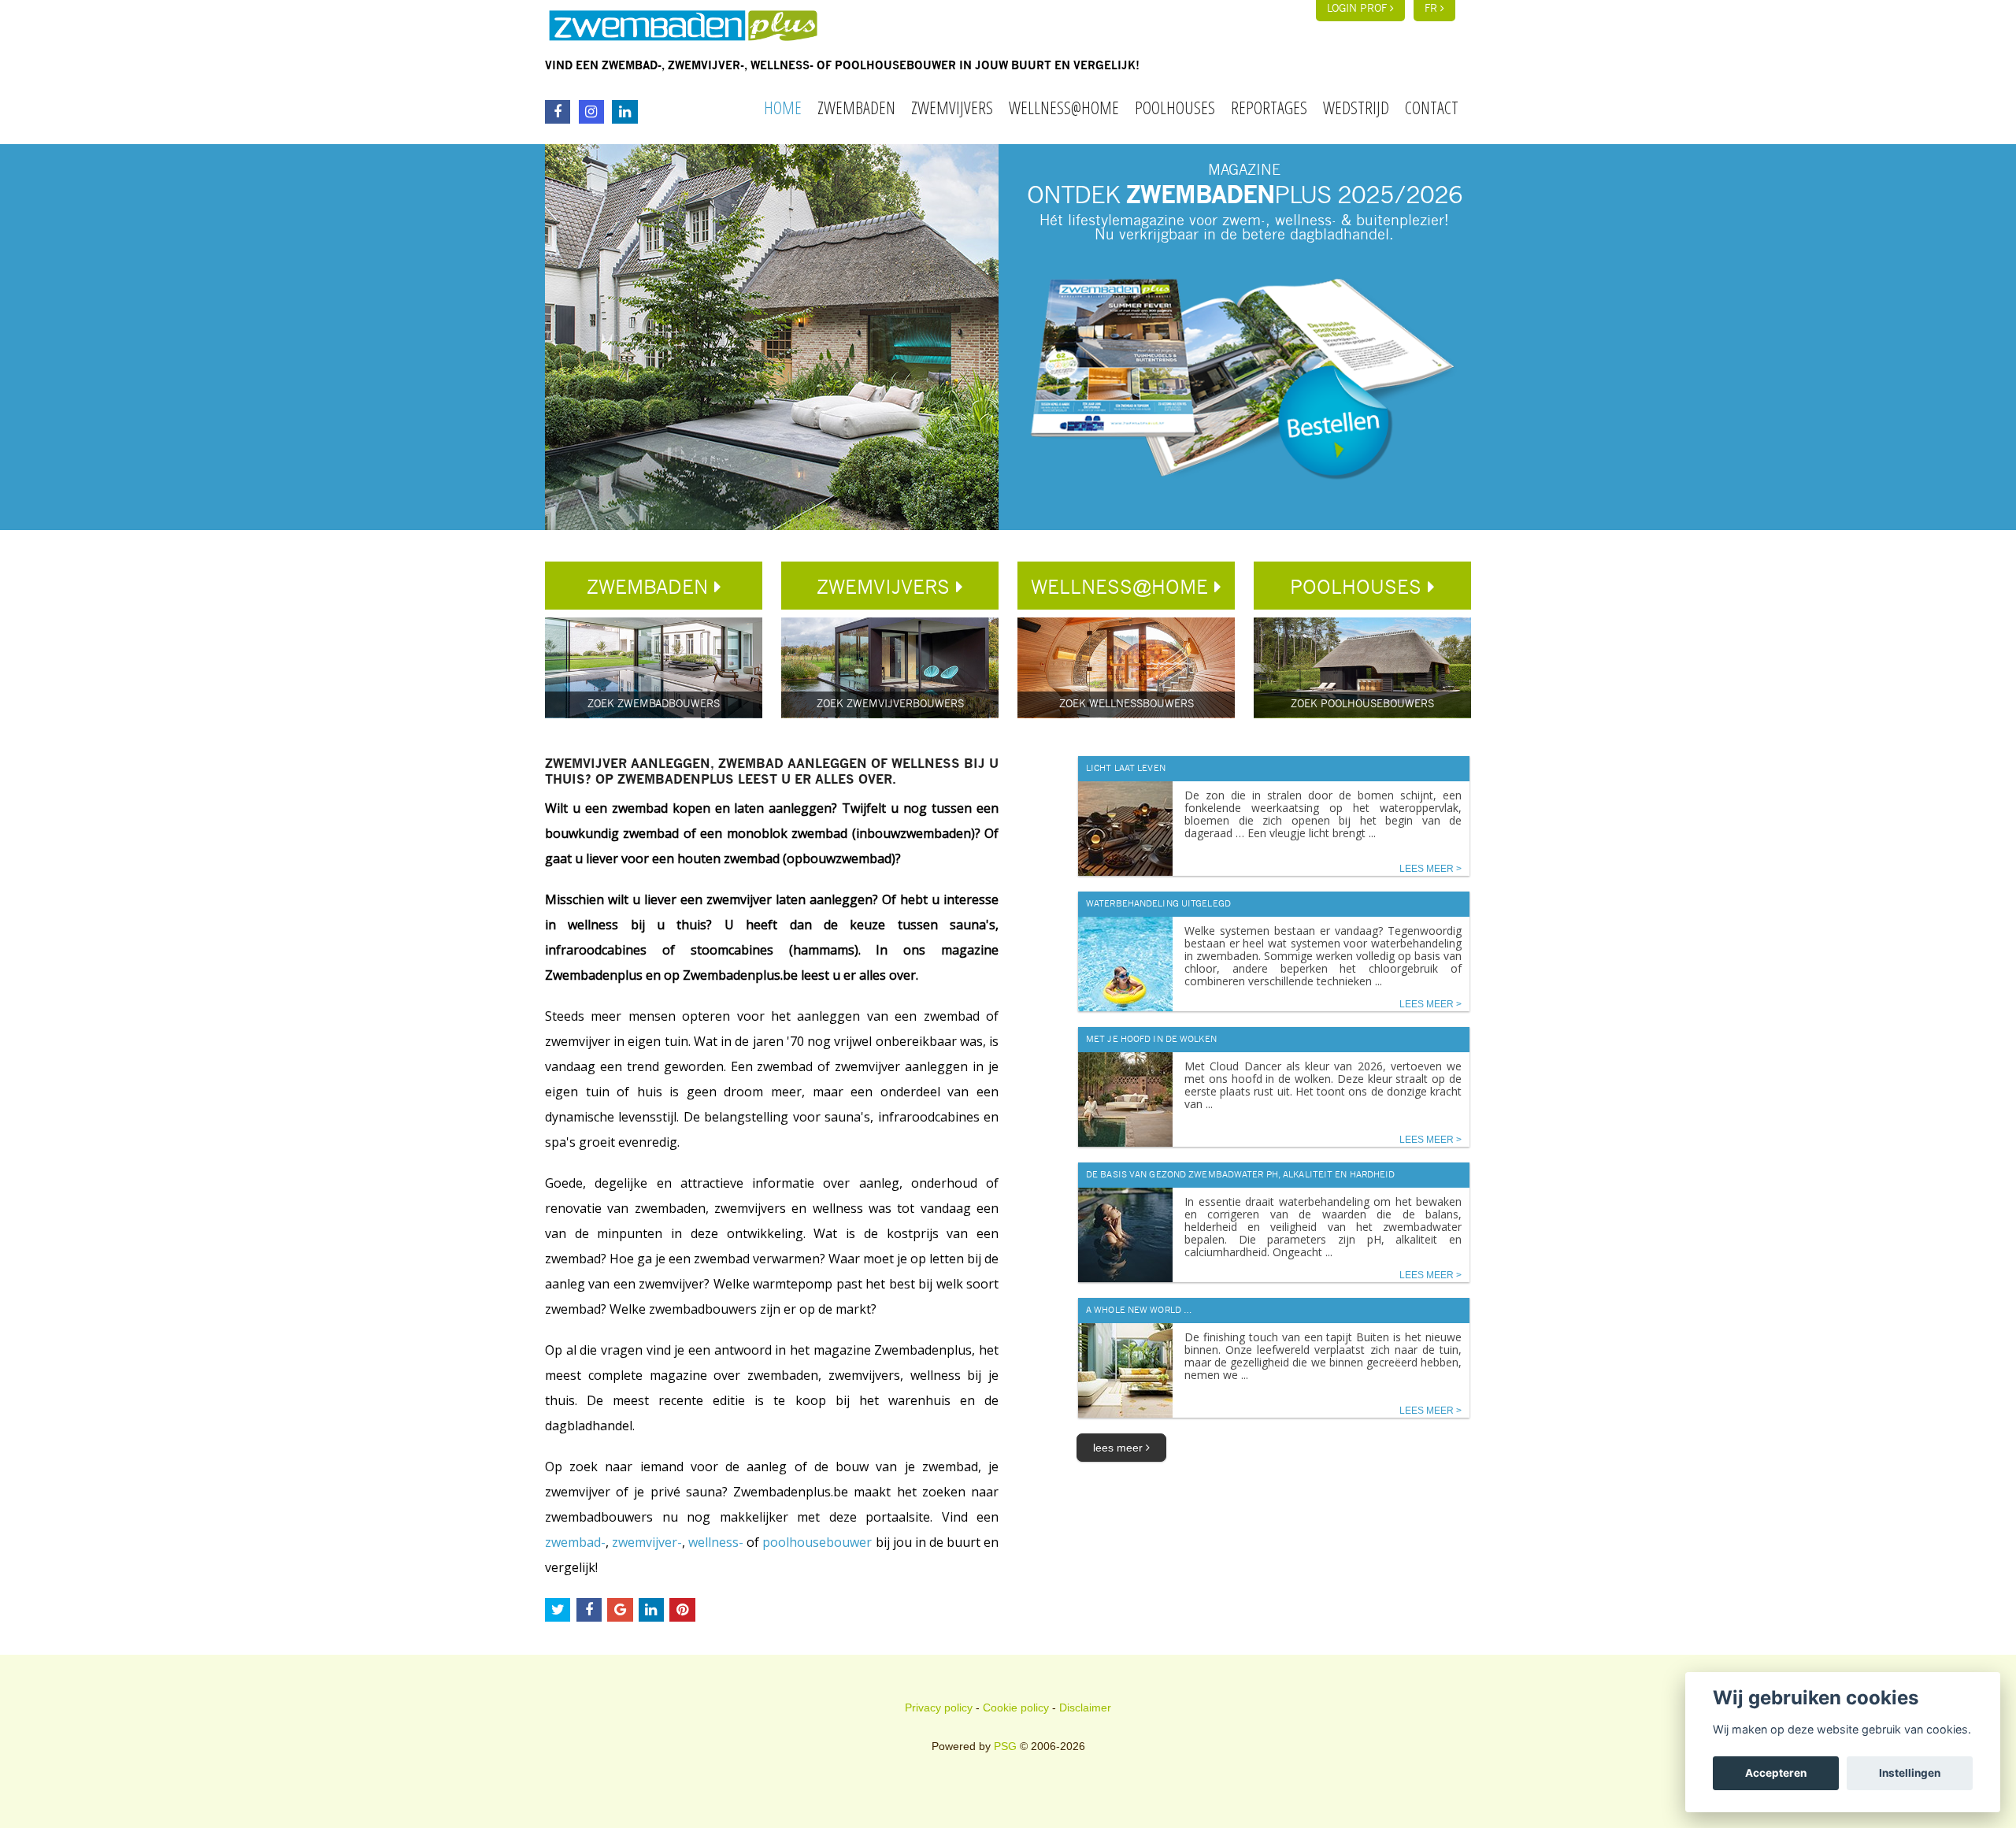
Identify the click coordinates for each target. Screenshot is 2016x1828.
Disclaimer (1085, 1707)
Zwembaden (856, 107)
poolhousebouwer (817, 1542)
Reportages (1269, 107)
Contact (1432, 107)
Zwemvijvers (952, 107)
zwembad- (575, 1542)
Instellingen (1910, 1773)
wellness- (716, 1542)
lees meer (1119, 1448)
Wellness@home (1064, 107)
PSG (1005, 1746)
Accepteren (1776, 1773)
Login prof (1358, 9)
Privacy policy (939, 1707)
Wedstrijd (1356, 107)
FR (1432, 9)
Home (783, 107)
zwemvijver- (647, 1542)
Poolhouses (1175, 107)
